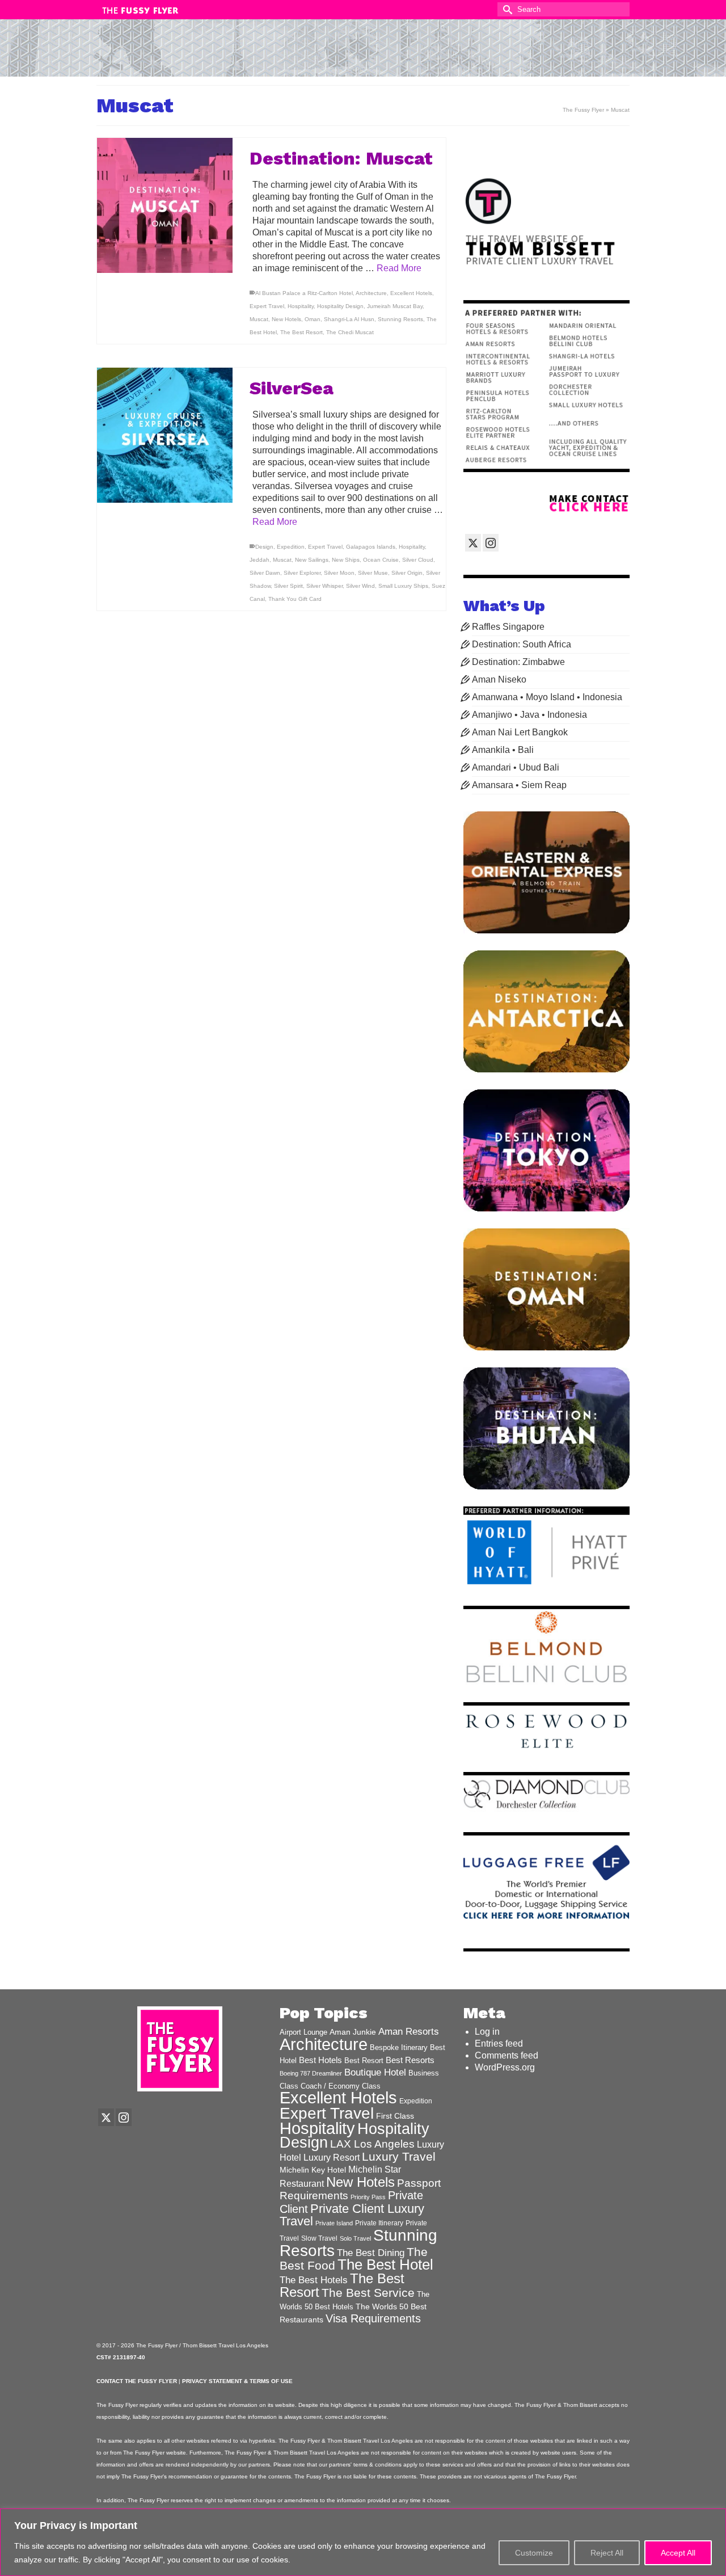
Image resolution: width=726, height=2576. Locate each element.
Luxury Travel (399, 2156)
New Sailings (312, 560)
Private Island (334, 2223)
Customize (534, 2553)
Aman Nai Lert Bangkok (520, 732)
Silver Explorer (302, 573)
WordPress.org (505, 2067)
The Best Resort (301, 332)
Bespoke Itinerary (399, 2048)
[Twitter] (473, 543)
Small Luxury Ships (403, 586)
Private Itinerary (379, 2223)
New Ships (346, 560)
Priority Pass (368, 2197)
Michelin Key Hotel (313, 2170)
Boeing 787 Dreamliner (311, 2073)
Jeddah (259, 560)
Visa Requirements (373, 2318)
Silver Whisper (324, 586)
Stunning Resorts (400, 319)
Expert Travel (267, 306)
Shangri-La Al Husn (349, 319)
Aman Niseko (499, 679)
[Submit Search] (506, 9)
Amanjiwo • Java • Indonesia (529, 715)
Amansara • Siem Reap (519, 785)
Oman (313, 319)
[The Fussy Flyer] (363, 53)
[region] (363, 2542)
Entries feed (499, 2043)
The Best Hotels (314, 2280)
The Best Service (368, 2293)
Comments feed (506, 2055)
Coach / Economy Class (341, 2086)
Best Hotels (320, 2060)
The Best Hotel (385, 2264)
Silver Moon (339, 573)
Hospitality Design (340, 306)
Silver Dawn (265, 573)
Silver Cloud (418, 560)
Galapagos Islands (371, 547)
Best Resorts (410, 2060)
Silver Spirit (288, 586)
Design (264, 547)
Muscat (259, 319)
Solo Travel (355, 2238)
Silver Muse (373, 573)
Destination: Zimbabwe (518, 662)
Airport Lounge (303, 2032)
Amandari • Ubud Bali (516, 767)
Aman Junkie (353, 2032)
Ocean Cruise (381, 560)
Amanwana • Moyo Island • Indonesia (547, 697)
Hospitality (301, 306)
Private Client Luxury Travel (352, 2215)
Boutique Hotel (375, 2072)
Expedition (291, 547)
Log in (487, 2032)
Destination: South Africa (522, 644)
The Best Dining (371, 2253)
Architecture (371, 293)
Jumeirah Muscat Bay (395, 306)
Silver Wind (360, 586)
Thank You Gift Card (295, 599)
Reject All (607, 2553)
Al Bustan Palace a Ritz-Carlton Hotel (304, 293)
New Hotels (286, 319)
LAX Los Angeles (372, 2144)
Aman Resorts (409, 2032)
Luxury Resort (332, 2157)
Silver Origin (407, 573)
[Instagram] (491, 543)
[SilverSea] (165, 435)
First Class (395, 2116)
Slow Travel (319, 2238)
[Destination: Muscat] (165, 206)
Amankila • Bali (503, 750)
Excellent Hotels (411, 293)
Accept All (678, 2553)
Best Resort (364, 2061)
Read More (399, 268)
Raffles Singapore (508, 627)
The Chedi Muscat (350, 332)
